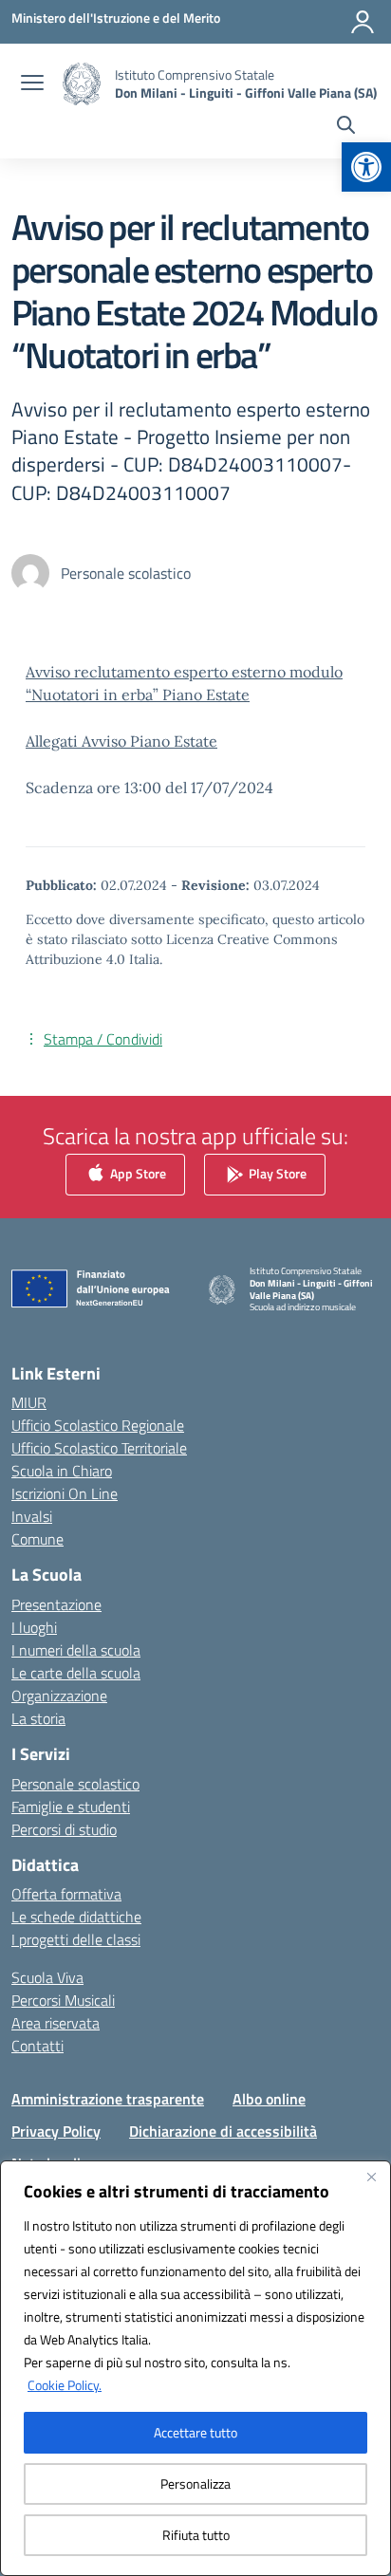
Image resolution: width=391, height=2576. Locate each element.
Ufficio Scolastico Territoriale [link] (99, 1448)
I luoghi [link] (34, 1627)
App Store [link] (137, 1172)
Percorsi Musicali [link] (63, 2000)
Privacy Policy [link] (56, 2131)
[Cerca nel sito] (346, 127)
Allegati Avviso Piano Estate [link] (121, 741)
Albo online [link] (269, 2099)
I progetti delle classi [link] (76, 1939)
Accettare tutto (195, 2432)
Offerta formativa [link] (66, 1894)
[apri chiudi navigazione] (32, 84)
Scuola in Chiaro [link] (62, 1471)
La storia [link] (38, 1718)
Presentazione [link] (56, 1604)
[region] (195, 2368)
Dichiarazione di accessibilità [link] (223, 2131)
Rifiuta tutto (196, 2535)
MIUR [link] (29, 1402)
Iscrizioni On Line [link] (65, 1493)
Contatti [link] (37, 2046)
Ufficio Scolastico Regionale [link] (98, 1425)
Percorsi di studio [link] (64, 1829)
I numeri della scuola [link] (76, 1650)
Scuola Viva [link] (47, 1977)
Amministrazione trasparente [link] (108, 2099)
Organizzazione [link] (59, 1696)
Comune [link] (37, 1539)
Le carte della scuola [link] (76, 1673)
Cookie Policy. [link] (65, 2385)
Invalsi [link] (32, 1516)
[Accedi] (363, 22)
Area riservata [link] (56, 2023)
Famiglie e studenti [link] (71, 1807)
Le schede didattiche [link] (76, 1917)
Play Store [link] (276, 1172)
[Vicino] (371, 2177)
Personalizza (195, 2483)
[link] (366, 167)
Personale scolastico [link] (75, 1784)
